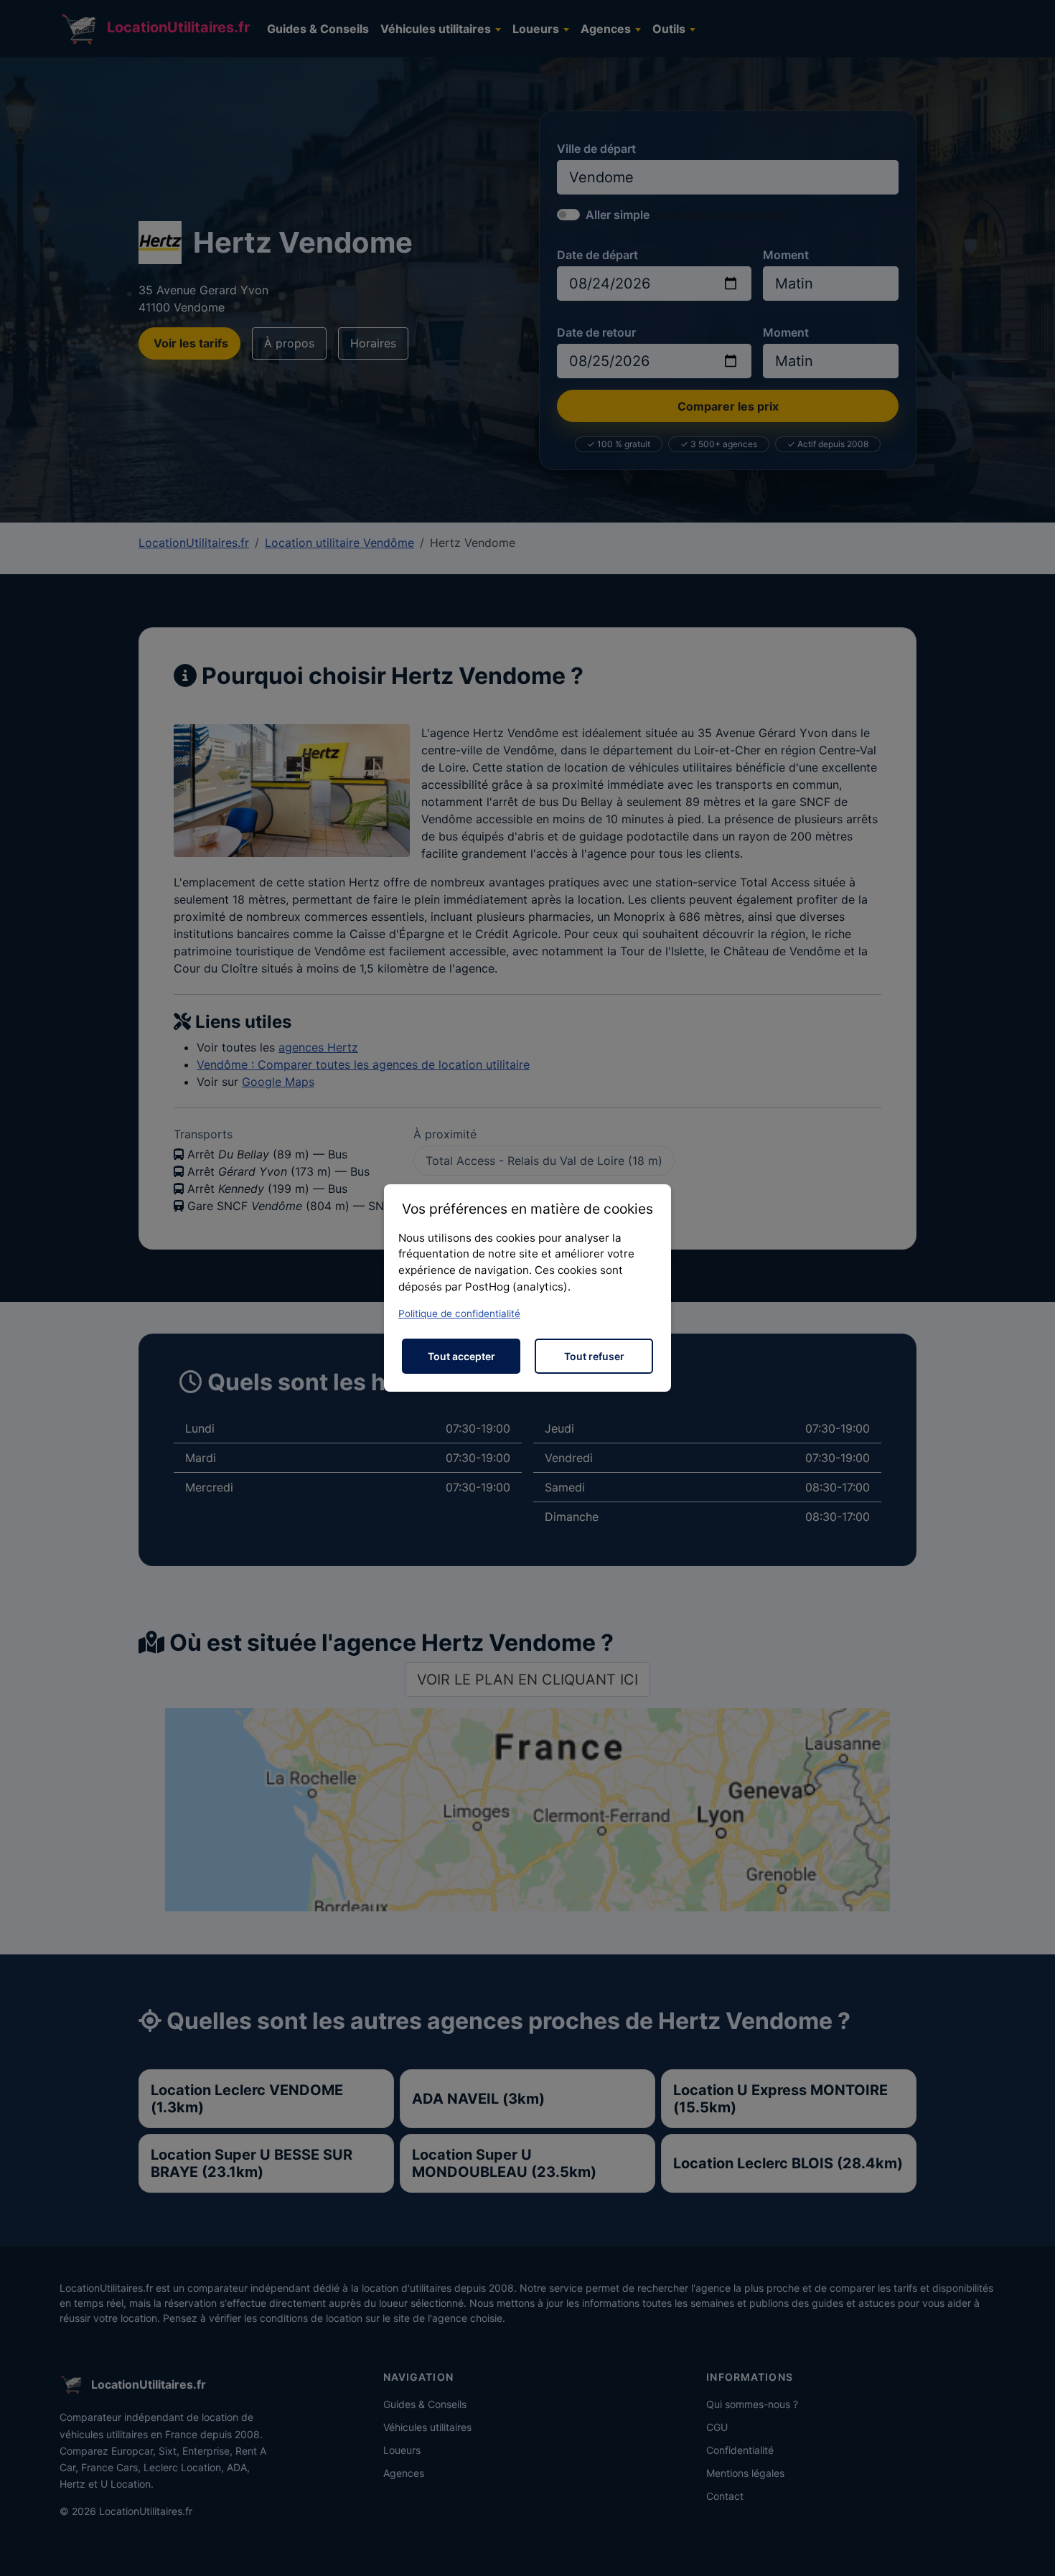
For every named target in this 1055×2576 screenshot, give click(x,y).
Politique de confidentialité (459, 1313)
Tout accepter (461, 1356)
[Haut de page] (1030, 2549)
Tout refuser (594, 1356)
